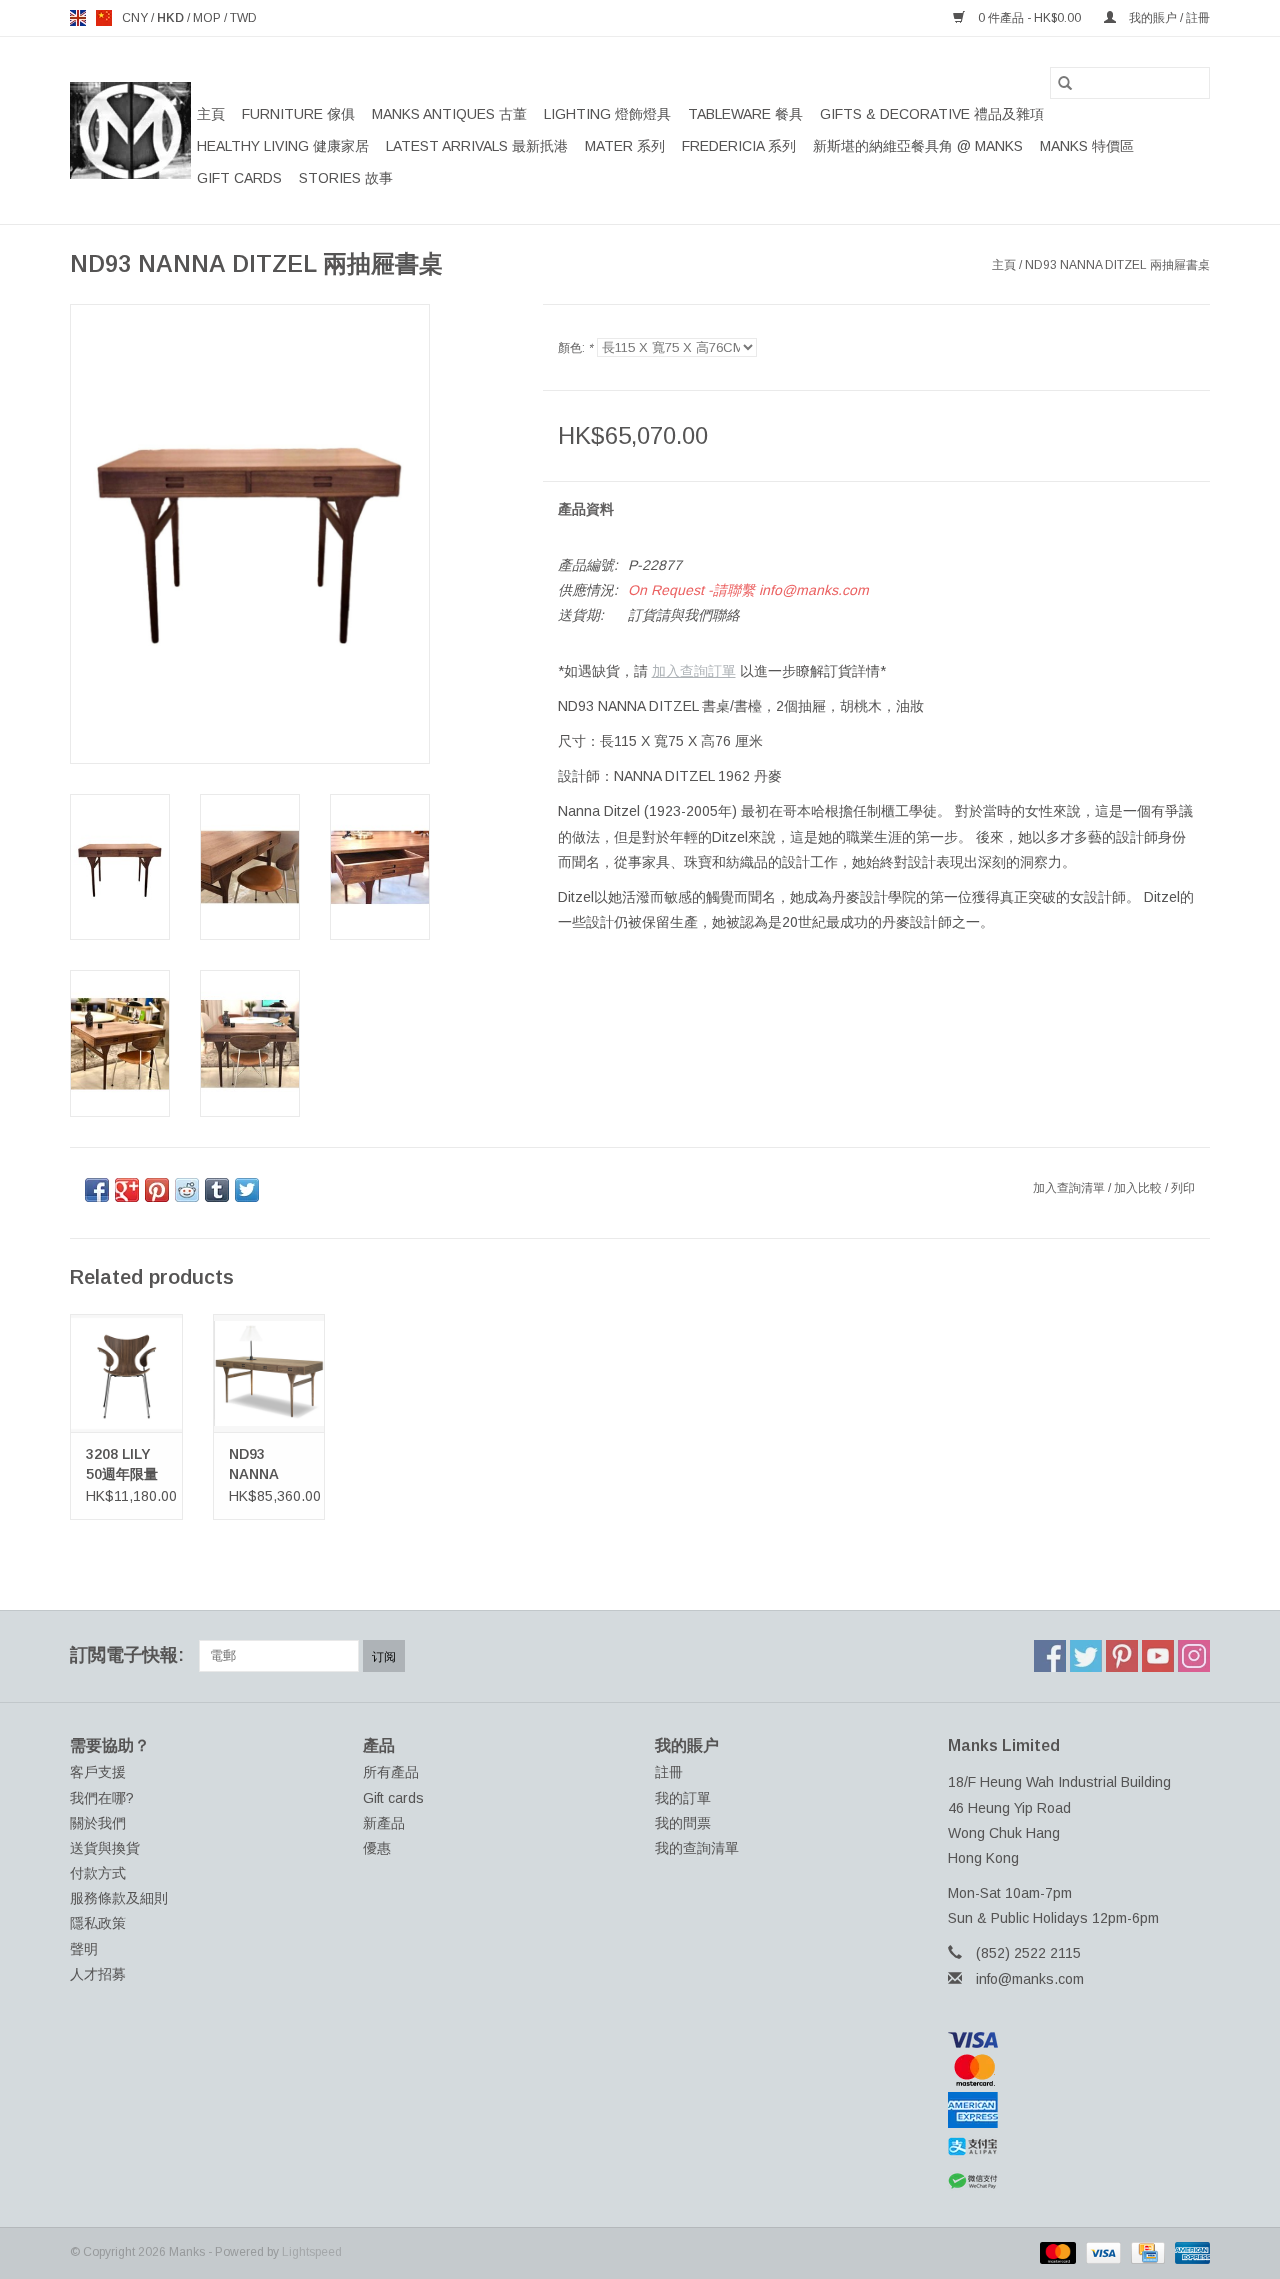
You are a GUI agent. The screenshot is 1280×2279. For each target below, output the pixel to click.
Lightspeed (312, 2252)
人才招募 (98, 1974)
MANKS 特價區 (1087, 146)
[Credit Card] (1146, 2252)
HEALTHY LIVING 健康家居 (283, 146)
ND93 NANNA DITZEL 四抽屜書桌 (263, 1465)
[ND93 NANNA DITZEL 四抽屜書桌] (269, 1372)
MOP (208, 18)
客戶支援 (98, 1772)
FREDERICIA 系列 (739, 146)
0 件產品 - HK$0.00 (1029, 18)
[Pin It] (157, 1190)
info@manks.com (1030, 1979)
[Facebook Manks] (1050, 1656)
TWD (243, 18)
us (104, 18)
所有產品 (391, 1772)
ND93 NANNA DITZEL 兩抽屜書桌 (1117, 265)
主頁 (211, 114)
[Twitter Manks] (1086, 1656)
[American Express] (1079, 2110)
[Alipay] (1079, 2147)
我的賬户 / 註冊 (1168, 18)
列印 (1183, 1188)
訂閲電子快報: (127, 1655)
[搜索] (1065, 83)
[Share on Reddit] (187, 1190)
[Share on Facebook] (97, 1190)
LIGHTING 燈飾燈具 (607, 114)
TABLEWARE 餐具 (745, 114)
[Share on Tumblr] (217, 1190)
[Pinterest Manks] (1122, 1656)
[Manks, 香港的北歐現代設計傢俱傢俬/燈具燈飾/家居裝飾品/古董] (130, 130)
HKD (172, 18)
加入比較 (1139, 1188)
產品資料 (586, 509)
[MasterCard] (1079, 2070)
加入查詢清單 (1070, 1188)
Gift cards (239, 178)
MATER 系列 (625, 146)
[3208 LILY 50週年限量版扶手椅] (126, 1372)
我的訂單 (683, 1798)
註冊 (669, 1772)
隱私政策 (98, 1923)
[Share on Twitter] (247, 1190)
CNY (136, 18)
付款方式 (98, 1873)
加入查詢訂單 (694, 671)
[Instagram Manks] (1194, 1656)
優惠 (377, 1848)
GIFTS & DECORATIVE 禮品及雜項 (932, 114)
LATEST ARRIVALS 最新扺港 (477, 146)
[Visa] (1079, 2040)
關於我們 (98, 1823)
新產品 (384, 1823)
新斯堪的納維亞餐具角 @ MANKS (918, 146)
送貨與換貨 (105, 1848)
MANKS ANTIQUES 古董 (449, 114)
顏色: (575, 348)
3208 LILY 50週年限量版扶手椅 (122, 1465)
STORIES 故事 (346, 178)
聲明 (84, 1949)
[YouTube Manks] (1158, 1656)
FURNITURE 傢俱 (298, 114)
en (78, 18)
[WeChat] (1079, 2181)
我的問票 (683, 1823)
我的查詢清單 (697, 1848)
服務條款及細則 (119, 1898)
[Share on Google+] (127, 1190)
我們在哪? (102, 1798)
